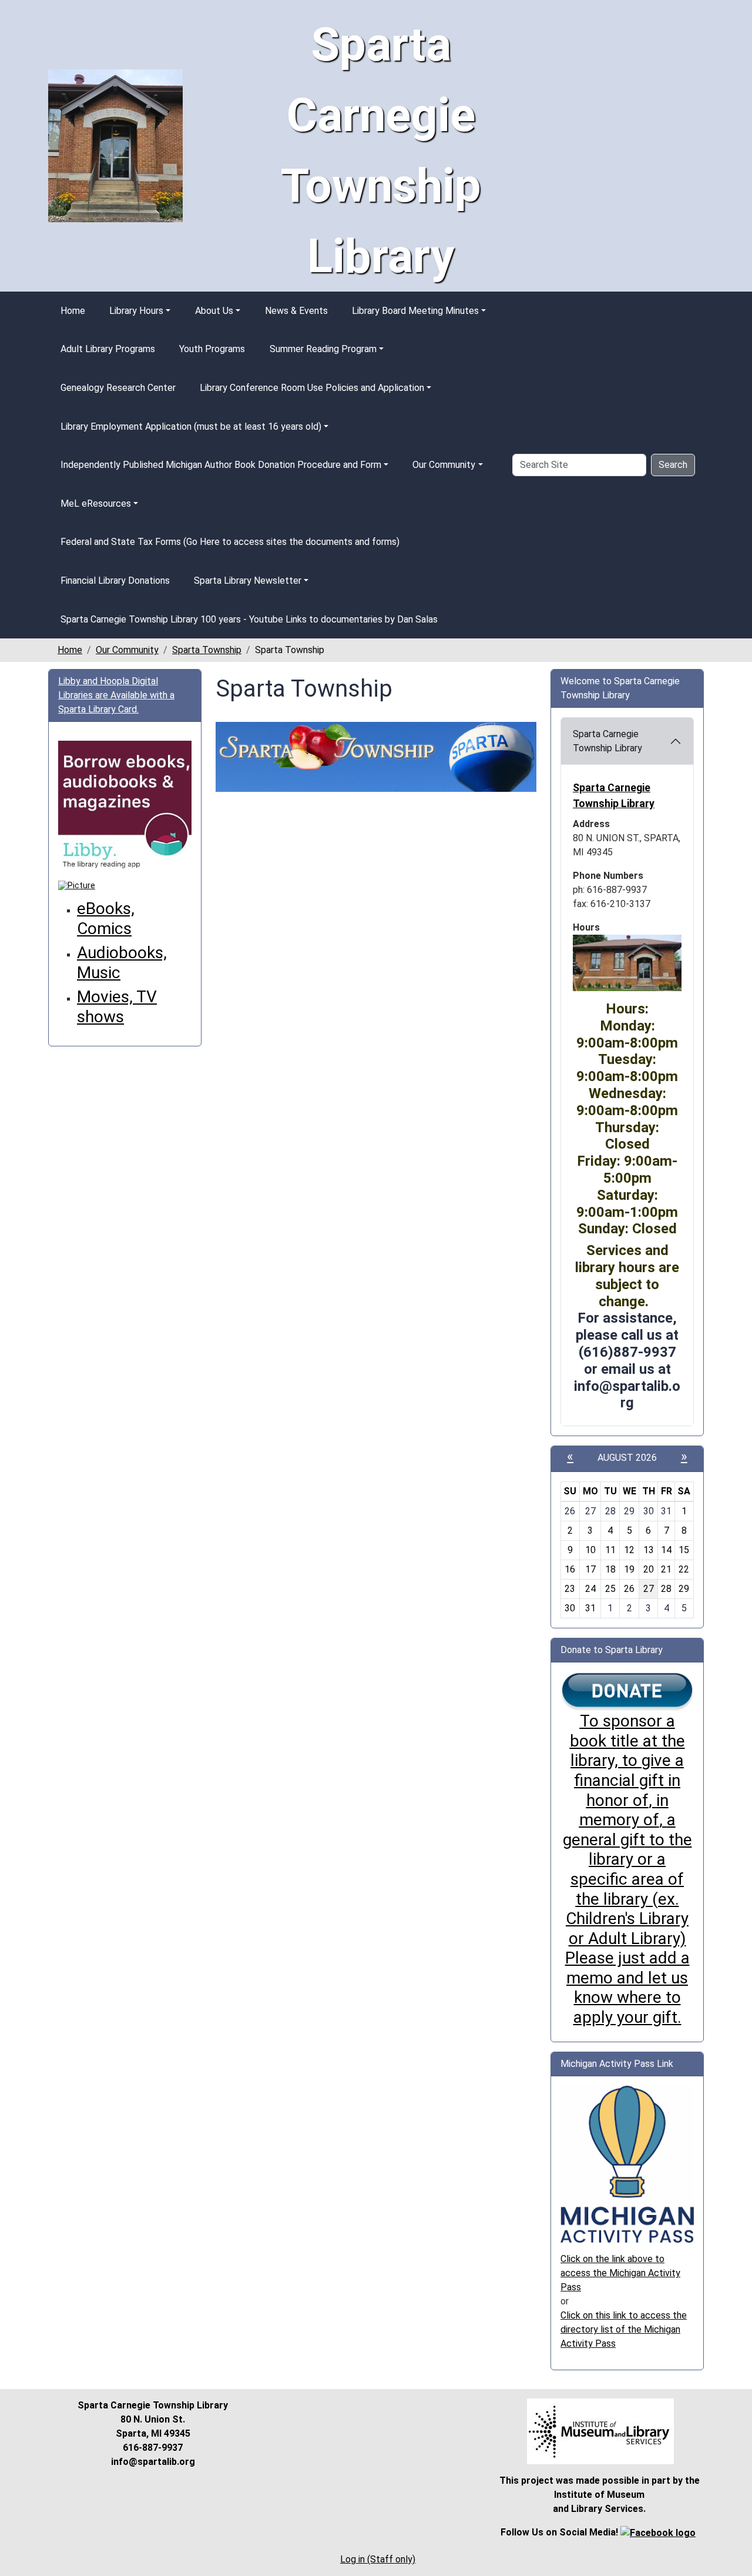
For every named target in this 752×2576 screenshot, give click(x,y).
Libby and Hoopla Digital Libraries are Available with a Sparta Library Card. (116, 695)
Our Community (444, 465)
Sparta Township (207, 650)
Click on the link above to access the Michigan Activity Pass (620, 2273)
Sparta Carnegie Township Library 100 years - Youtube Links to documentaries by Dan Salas (249, 619)
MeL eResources (96, 504)
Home (73, 311)
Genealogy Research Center (118, 388)
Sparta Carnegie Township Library (607, 741)
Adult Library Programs (108, 349)
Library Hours (136, 311)
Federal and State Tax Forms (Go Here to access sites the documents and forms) (230, 542)
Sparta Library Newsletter (248, 581)
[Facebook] (658, 2532)
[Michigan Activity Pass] (627, 2164)
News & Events (296, 311)
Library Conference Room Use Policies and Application (312, 388)
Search (673, 465)
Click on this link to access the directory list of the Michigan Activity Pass (624, 2329)
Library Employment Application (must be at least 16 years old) (191, 426)
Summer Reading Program (323, 349)
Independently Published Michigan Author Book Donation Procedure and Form (221, 465)
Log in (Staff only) (378, 2559)
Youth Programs (212, 349)
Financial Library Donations (115, 581)
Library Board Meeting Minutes (415, 311)
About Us (214, 311)
